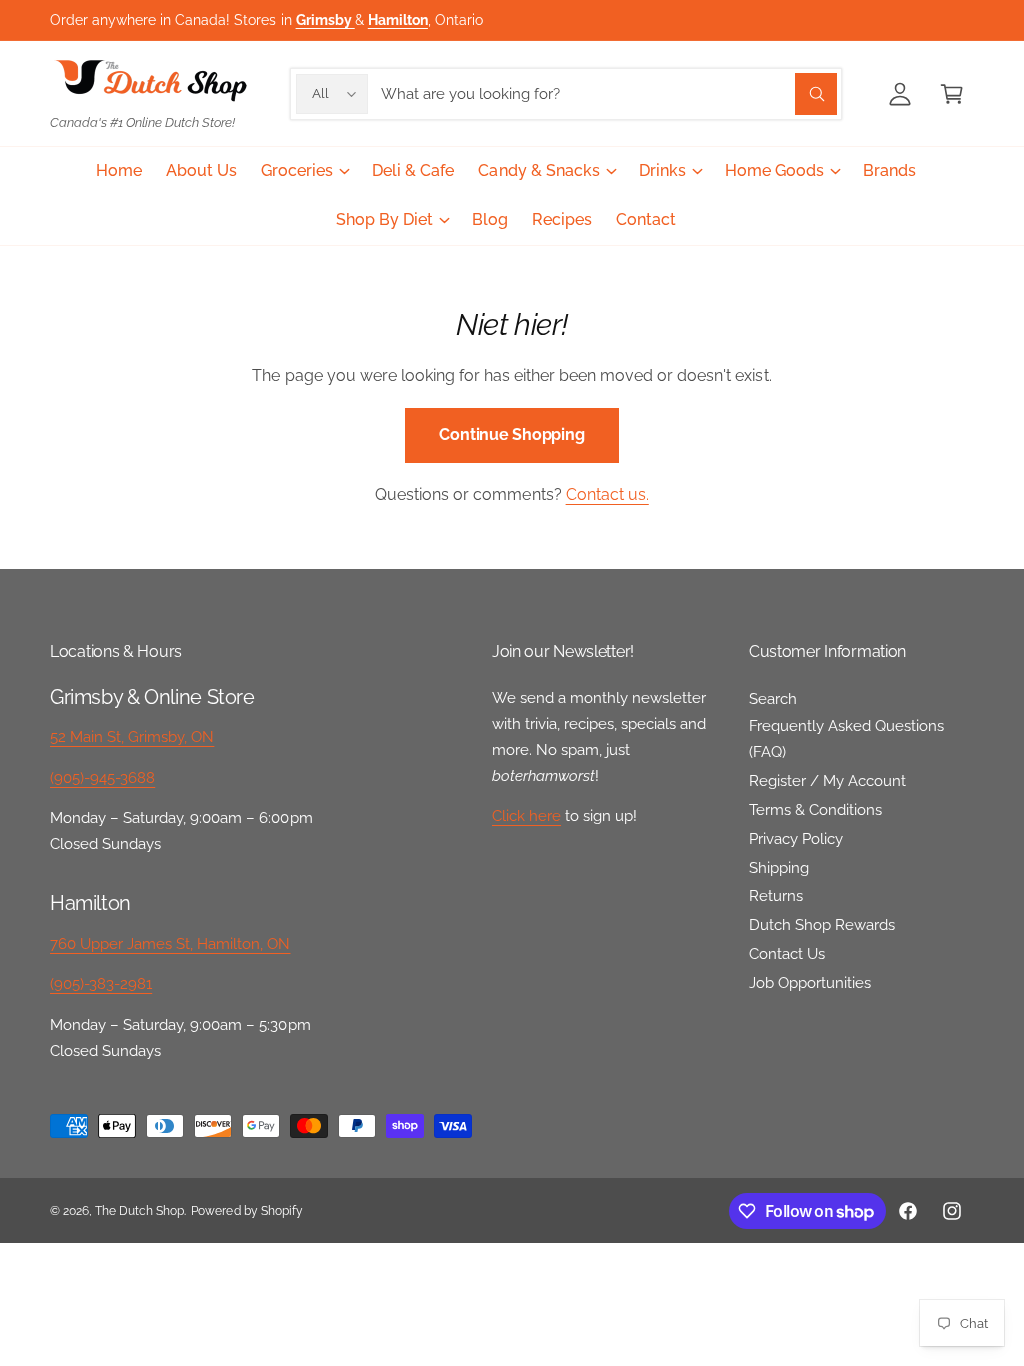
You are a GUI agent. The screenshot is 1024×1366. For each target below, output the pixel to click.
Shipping (779, 867)
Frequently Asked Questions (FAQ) (846, 738)
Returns (776, 895)
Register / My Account (827, 780)
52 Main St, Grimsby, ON (132, 736)
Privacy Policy (796, 838)
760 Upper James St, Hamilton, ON (170, 943)
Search (773, 698)
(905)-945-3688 (102, 777)
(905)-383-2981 (101, 983)
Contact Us (787, 953)
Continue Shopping (511, 434)
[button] (952, 94)
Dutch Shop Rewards (822, 924)
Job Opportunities (810, 982)
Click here (526, 815)
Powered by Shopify (246, 1211)
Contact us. (607, 494)
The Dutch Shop (139, 1211)
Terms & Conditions (815, 809)
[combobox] (609, 94)
